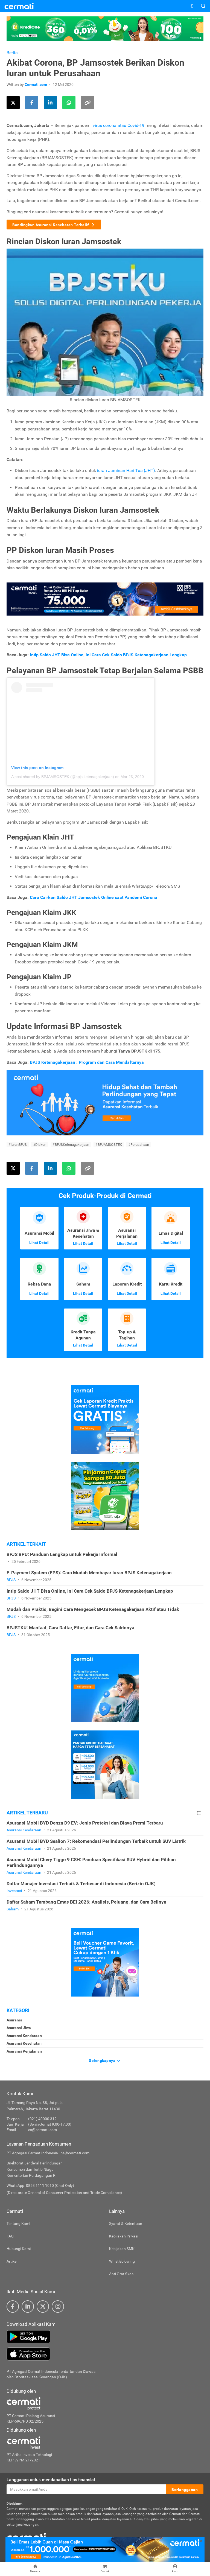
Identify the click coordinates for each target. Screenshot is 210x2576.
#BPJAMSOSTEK (109, 1145)
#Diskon (40, 1145)
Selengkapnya (103, 2061)
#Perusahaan (139, 1145)
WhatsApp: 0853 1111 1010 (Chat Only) (40, 2185)
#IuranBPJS (18, 1145)
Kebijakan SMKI (122, 2249)
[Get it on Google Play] (105, 2337)
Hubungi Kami (19, 2249)
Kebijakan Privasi (124, 2236)
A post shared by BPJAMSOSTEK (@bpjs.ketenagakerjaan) (63, 777)
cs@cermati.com (43, 2130)
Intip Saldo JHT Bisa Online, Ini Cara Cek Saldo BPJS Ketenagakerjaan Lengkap (108, 655)
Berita (12, 53)
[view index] (199, 1813)
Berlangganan (185, 2490)
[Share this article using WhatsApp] (69, 103)
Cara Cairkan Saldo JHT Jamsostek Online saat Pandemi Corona (94, 897)
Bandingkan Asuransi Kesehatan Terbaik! (51, 225)
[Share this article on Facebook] (32, 103)
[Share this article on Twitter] (13, 103)
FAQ (10, 2236)
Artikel (12, 2261)
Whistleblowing (122, 2261)
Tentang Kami (18, 2224)
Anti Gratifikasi (122, 2274)
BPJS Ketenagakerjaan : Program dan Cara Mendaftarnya (87, 1062)
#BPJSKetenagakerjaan (71, 1145)
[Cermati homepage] (26, 2537)
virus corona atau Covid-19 (119, 125)
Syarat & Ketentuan (126, 2224)
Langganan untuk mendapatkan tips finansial (51, 2480)
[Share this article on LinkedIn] (50, 103)
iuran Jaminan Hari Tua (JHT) (126, 470)
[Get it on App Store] (105, 2354)
